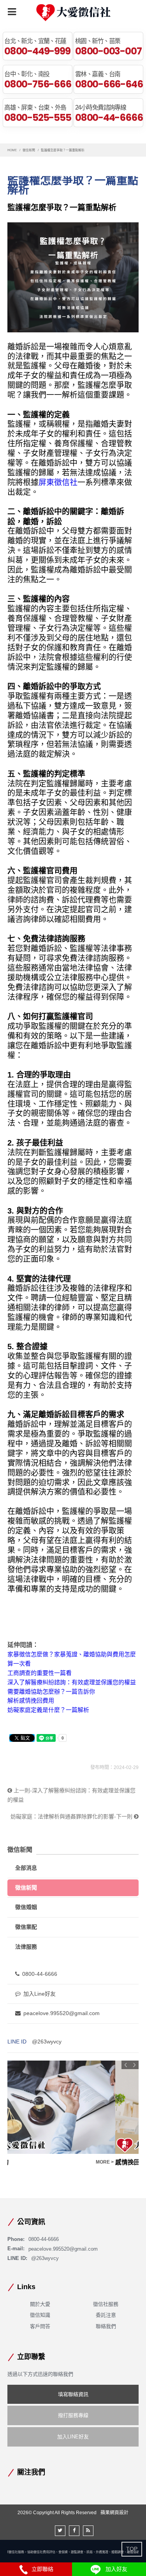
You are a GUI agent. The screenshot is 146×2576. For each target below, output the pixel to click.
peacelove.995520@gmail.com (62, 2013)
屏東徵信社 (58, 482)
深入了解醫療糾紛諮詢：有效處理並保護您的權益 (72, 1682)
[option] (73, 2114)
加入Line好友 (40, 1994)
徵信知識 (40, 2315)
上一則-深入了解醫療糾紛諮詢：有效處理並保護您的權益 (71, 1795)
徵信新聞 (29, 150)
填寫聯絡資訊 (73, 2394)
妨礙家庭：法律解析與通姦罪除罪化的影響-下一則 (72, 1816)
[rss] (88, 2531)
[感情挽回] (73, 2107)
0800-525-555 (38, 117)
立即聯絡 (41, 2569)
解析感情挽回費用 (31, 1700)
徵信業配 (26, 1927)
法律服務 (26, 1947)
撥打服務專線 (73, 2415)
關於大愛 (40, 2304)
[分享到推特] (60, 2531)
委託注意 (106, 2315)
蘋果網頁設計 (114, 2513)
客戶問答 (40, 2326)
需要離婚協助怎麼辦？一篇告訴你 (51, 1691)
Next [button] (134, 2065)
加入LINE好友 (73, 2437)
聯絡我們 (106, 2326)
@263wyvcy (47, 2042)
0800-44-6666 (109, 117)
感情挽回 (20, 2162)
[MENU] (12, 12)
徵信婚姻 (26, 1907)
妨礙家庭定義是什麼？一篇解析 (48, 1710)
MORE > (128, 2162)
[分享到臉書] (74, 2531)
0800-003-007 (108, 51)
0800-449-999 (37, 51)
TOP (132, 2549)
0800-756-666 (38, 84)
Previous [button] (126, 2065)
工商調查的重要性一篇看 (40, 1673)
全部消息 (26, 1868)
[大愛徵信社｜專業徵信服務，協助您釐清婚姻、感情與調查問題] (73, 13)
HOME (12, 150)
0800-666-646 (109, 84)
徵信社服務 (106, 2304)
